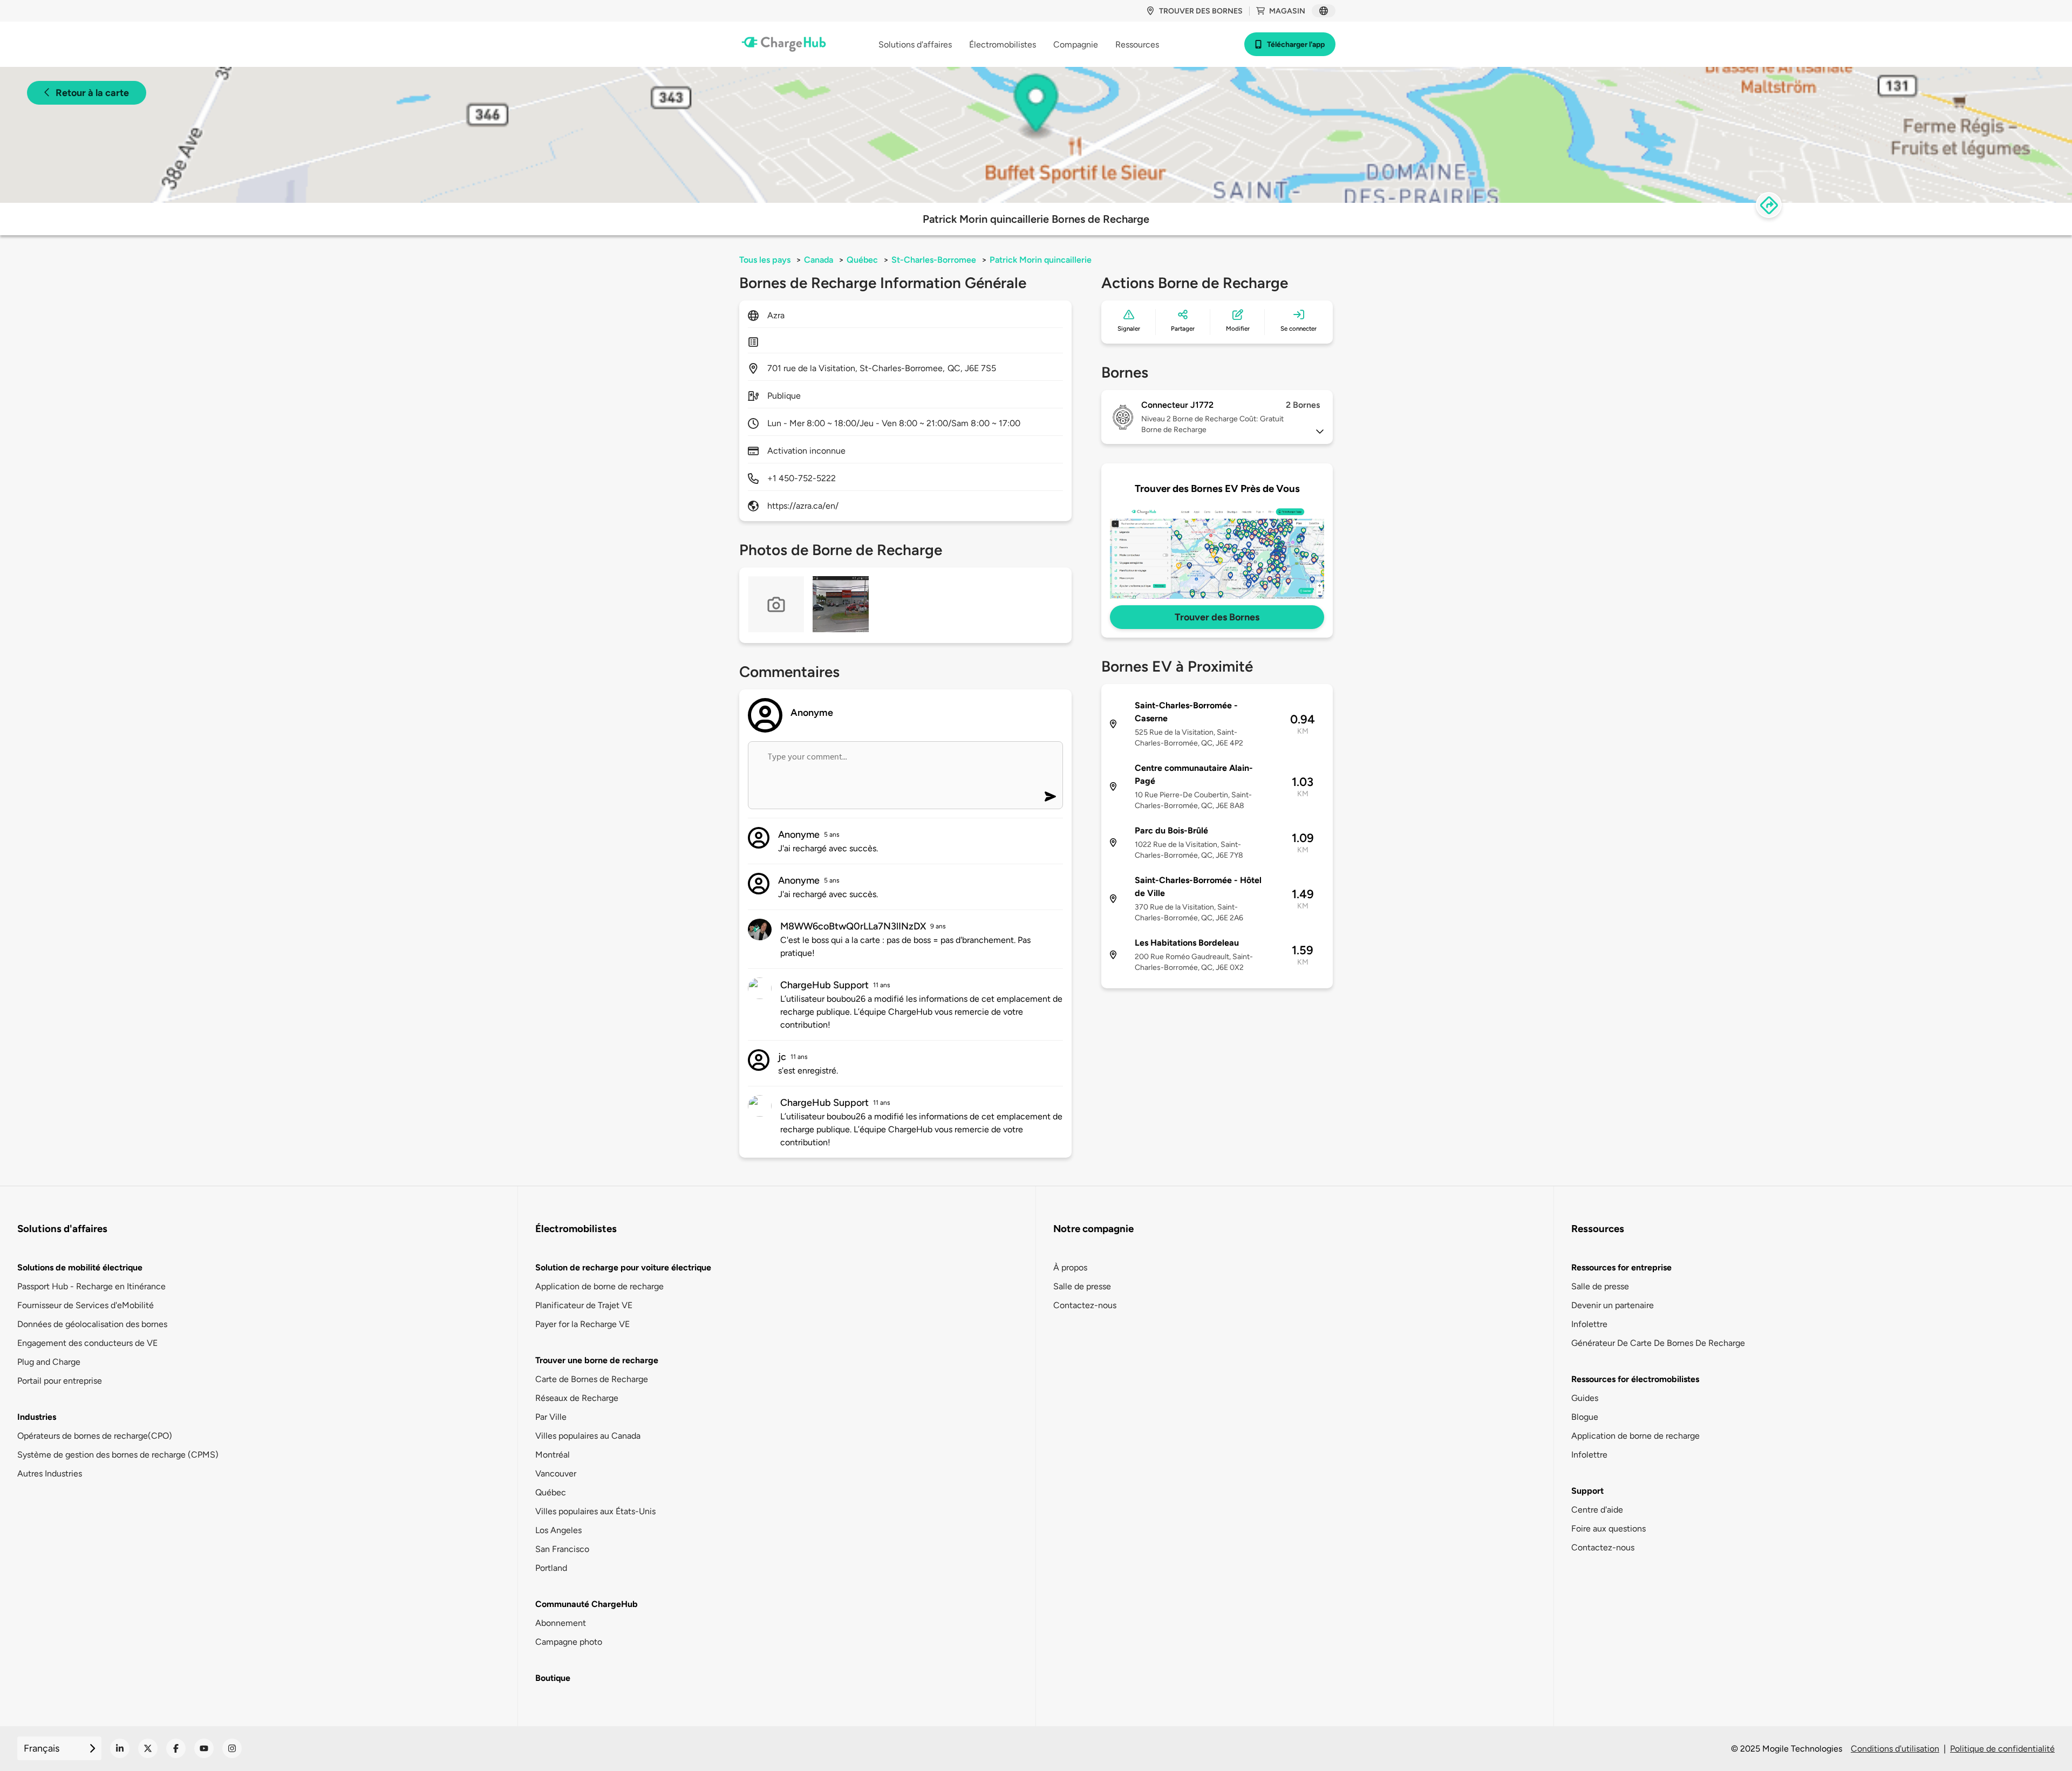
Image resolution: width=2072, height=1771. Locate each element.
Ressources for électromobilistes (1635, 1379)
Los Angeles (558, 1530)
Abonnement (561, 1623)
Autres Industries (50, 1473)
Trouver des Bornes (1217, 617)
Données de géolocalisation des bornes (92, 1324)
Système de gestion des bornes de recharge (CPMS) (118, 1455)
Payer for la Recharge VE (582, 1324)
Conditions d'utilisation (1895, 1749)
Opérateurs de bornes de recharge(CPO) (95, 1436)
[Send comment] (1050, 796)
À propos (1070, 1267)
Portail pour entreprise (60, 1381)
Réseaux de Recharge (577, 1398)
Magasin (1287, 11)
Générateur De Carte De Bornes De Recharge (1658, 1343)
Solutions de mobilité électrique (80, 1267)
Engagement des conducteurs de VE (87, 1343)
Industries (37, 1417)
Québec (862, 260)
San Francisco (562, 1549)
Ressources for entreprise (1621, 1267)
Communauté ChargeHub (587, 1604)
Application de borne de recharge (599, 1286)
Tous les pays (765, 260)
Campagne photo (569, 1642)
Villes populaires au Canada (588, 1436)
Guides (1585, 1398)
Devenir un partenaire (1613, 1305)
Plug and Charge (49, 1362)
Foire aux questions (1608, 1529)
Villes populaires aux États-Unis (595, 1511)
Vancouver (556, 1473)
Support (1587, 1491)
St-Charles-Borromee (934, 260)
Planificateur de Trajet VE (584, 1305)
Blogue (1585, 1417)
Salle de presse (1082, 1286)
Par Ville (551, 1417)
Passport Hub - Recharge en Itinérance (91, 1286)
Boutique (553, 1678)
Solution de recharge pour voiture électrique (623, 1267)
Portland (551, 1568)
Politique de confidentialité (2002, 1749)
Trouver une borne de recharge (597, 1360)
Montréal (553, 1455)
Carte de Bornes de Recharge (592, 1379)
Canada (819, 260)
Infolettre (1589, 1324)
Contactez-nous (1085, 1305)
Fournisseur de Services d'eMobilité (86, 1305)
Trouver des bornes (1201, 11)
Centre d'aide (1597, 1510)
